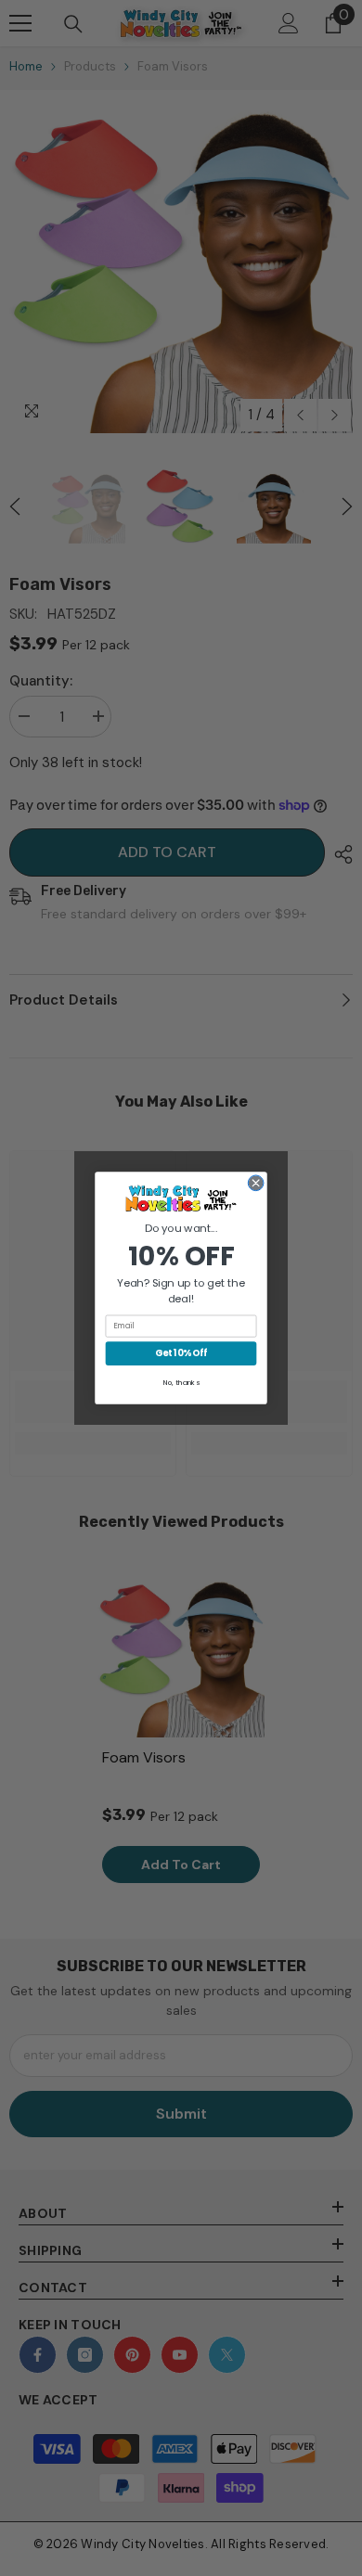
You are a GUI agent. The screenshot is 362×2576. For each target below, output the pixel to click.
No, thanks (181, 1383)
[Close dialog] (256, 1183)
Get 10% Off (181, 1353)
